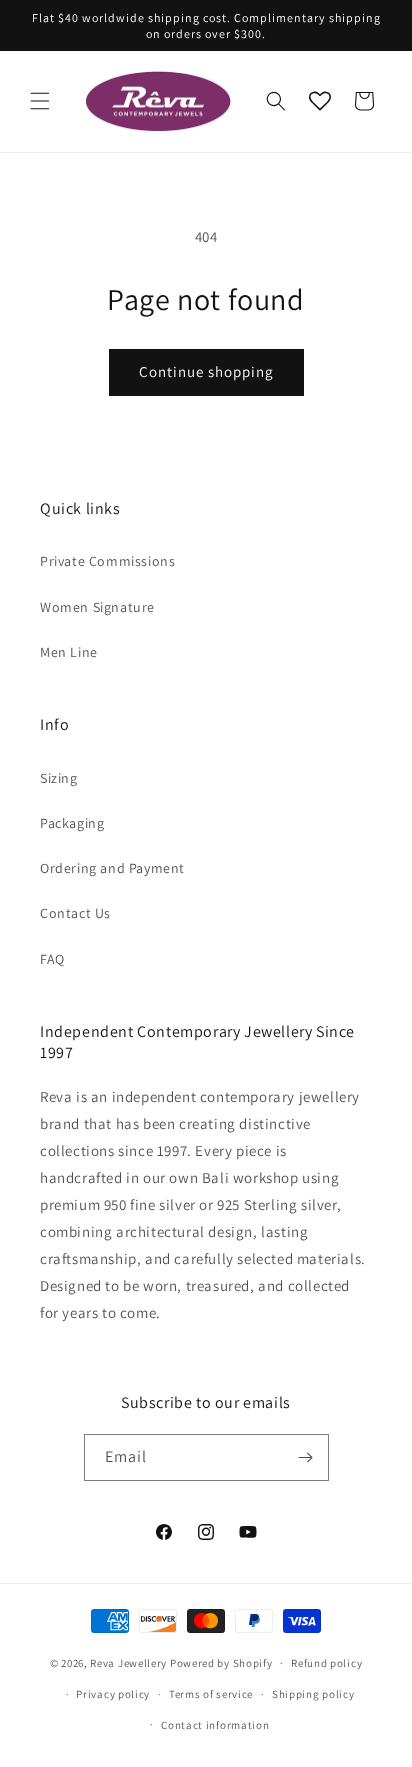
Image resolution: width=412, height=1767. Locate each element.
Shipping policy (313, 1694)
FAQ (52, 959)
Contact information (215, 1725)
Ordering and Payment (112, 868)
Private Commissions (107, 561)
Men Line (69, 652)
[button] (40, 101)
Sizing (59, 778)
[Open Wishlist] (320, 101)
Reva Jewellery (128, 1663)
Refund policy (326, 1663)
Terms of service (211, 1694)
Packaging (72, 823)
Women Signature (97, 607)
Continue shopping (206, 371)
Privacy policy (113, 1694)
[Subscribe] (306, 1457)
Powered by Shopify (221, 1663)
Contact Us (75, 913)
